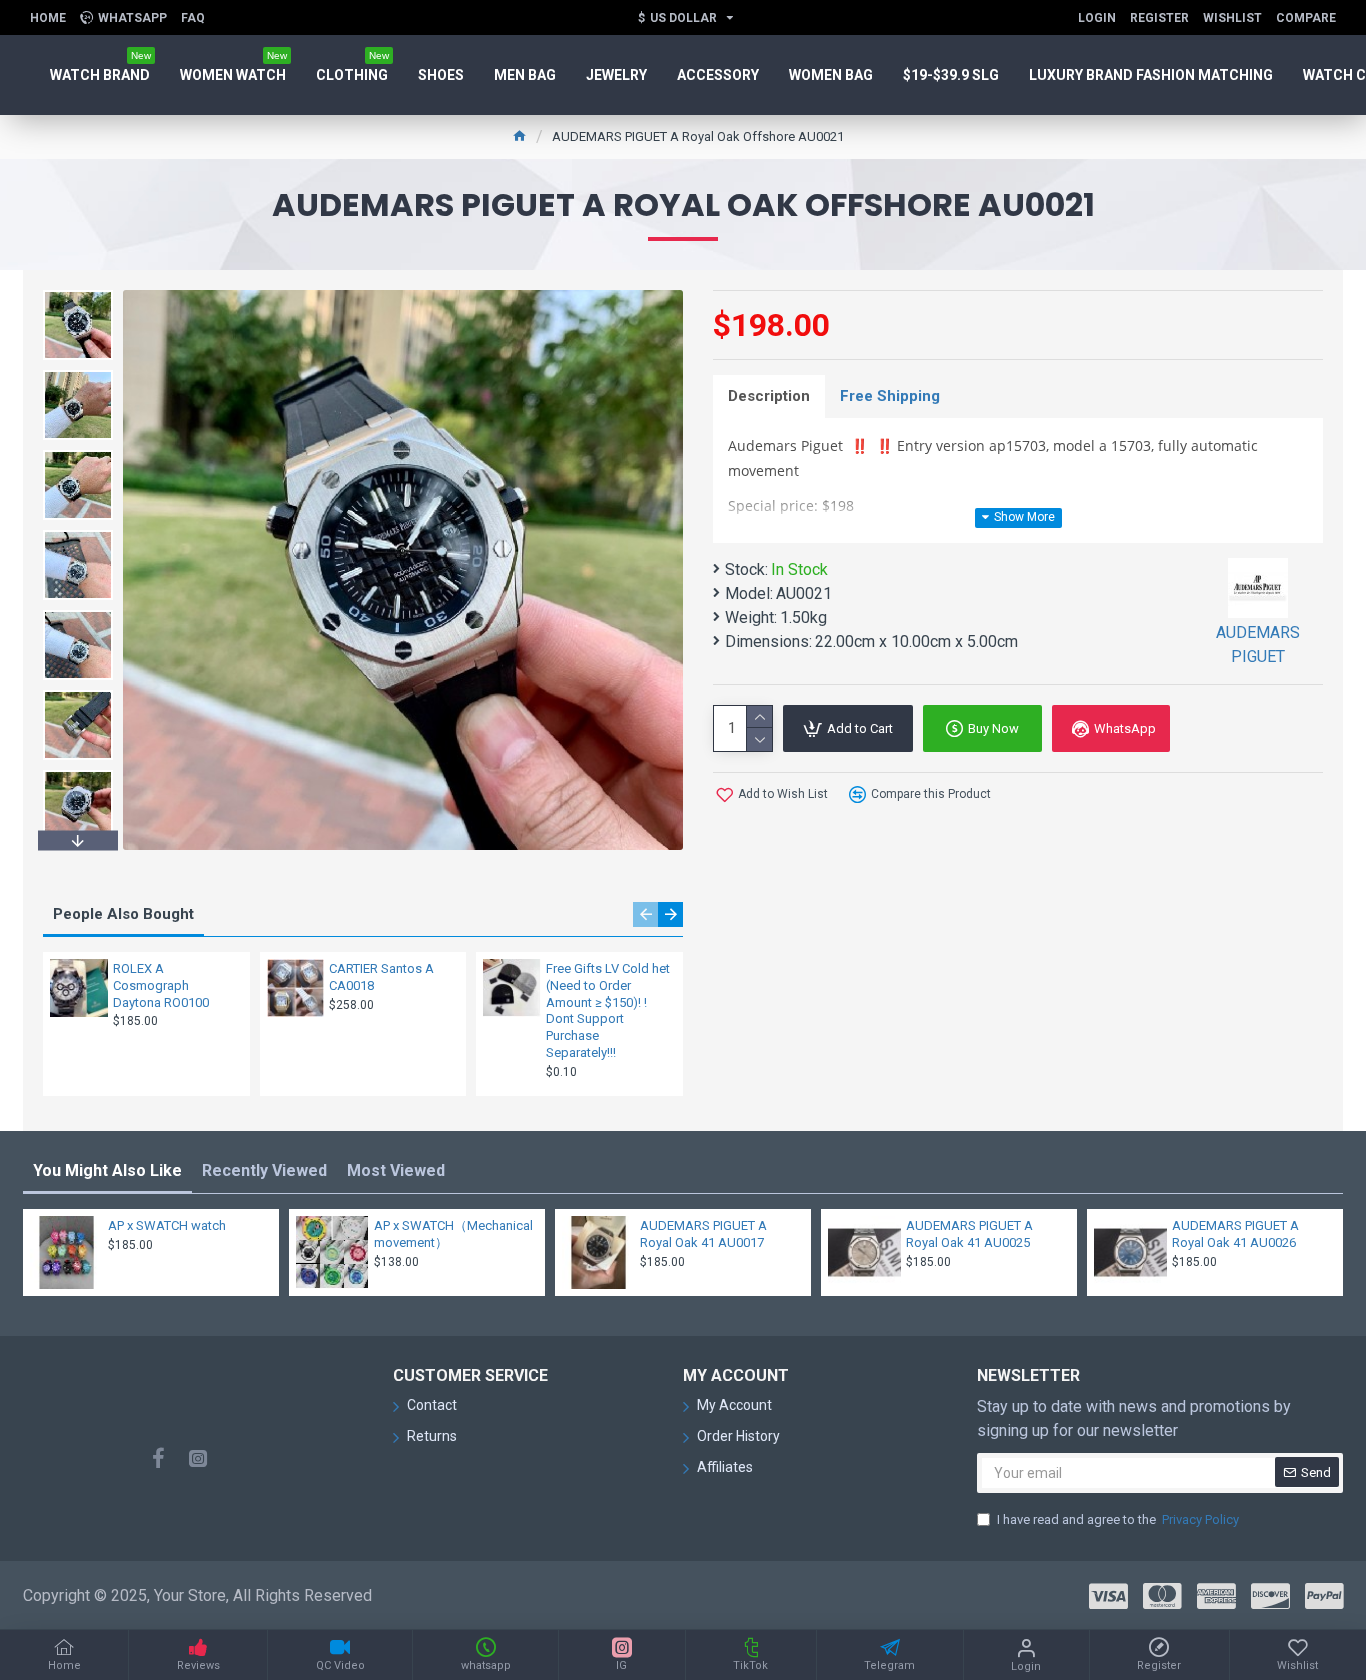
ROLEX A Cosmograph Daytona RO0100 (161, 985)
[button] (78, 295)
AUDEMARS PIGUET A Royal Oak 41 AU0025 (969, 1234)
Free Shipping (890, 396)
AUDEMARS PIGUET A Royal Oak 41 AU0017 (703, 1234)
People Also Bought (123, 914)
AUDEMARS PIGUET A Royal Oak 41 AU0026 (1235, 1234)
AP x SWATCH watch (167, 1225)
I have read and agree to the (1118, 1519)
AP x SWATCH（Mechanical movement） (453, 1234)
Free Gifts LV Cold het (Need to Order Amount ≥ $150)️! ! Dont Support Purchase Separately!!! (608, 1010)
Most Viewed (396, 1170)
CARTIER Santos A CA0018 (381, 977)
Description (769, 396)
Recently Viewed (264, 1170)
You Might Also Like (107, 1170)
